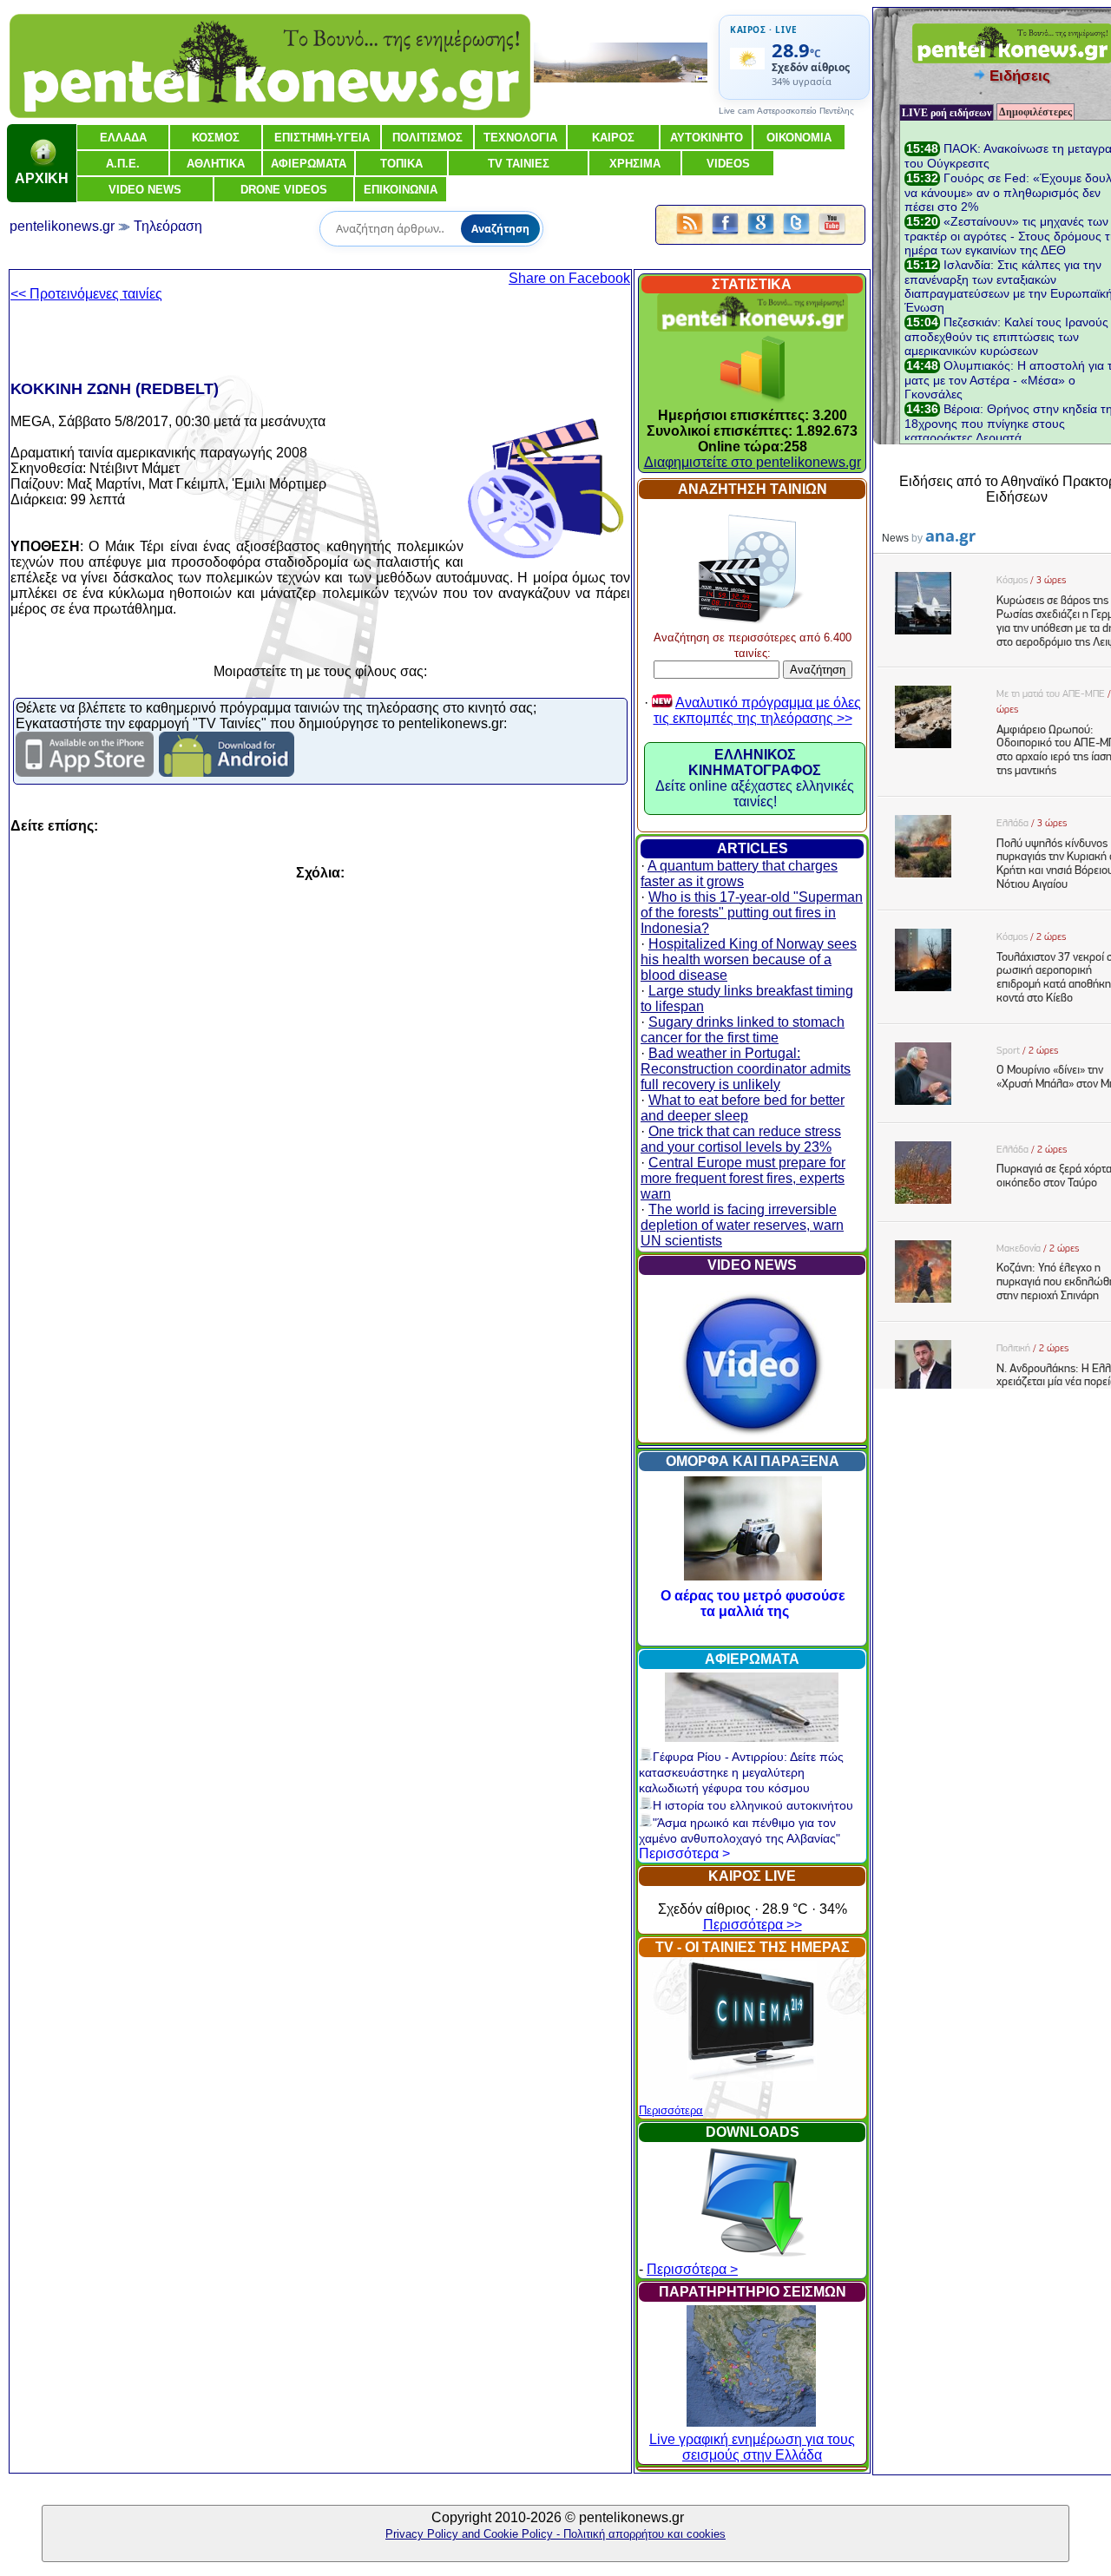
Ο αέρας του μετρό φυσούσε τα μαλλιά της (753, 1603)
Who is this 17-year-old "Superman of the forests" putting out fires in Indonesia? (752, 913)
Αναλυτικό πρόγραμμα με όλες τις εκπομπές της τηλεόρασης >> (757, 710)
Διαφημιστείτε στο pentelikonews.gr (753, 462)
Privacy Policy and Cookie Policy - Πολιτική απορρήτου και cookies (555, 2534)
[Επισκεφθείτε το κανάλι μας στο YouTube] (832, 236)
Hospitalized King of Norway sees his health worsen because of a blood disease (749, 959)
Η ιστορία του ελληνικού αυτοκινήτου (753, 1805)
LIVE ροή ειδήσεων (947, 113)
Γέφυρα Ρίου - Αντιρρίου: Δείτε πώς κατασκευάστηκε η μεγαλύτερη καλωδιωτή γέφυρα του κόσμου (741, 1772)
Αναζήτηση (500, 229)
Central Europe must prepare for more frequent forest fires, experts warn (743, 1178)
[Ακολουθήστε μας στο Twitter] (796, 236)
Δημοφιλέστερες (1035, 112)
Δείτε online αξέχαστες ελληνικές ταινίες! (755, 778)
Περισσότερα (671, 2110)
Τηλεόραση (168, 226)
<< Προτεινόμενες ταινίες (86, 294)
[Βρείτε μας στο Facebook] (725, 236)
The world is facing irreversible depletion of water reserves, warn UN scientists (742, 1225)
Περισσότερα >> (753, 1925)
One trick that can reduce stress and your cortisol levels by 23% (741, 1139)
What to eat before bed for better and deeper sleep (743, 1108)
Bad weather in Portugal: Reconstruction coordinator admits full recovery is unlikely (746, 1069)
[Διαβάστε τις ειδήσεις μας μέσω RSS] (690, 236)
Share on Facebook (569, 278)
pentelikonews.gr (62, 226)
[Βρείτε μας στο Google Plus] (761, 236)
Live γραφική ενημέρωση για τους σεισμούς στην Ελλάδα (752, 2447)
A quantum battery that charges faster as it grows (739, 874)
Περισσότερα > (684, 1853)
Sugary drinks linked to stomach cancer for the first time (743, 1030)
